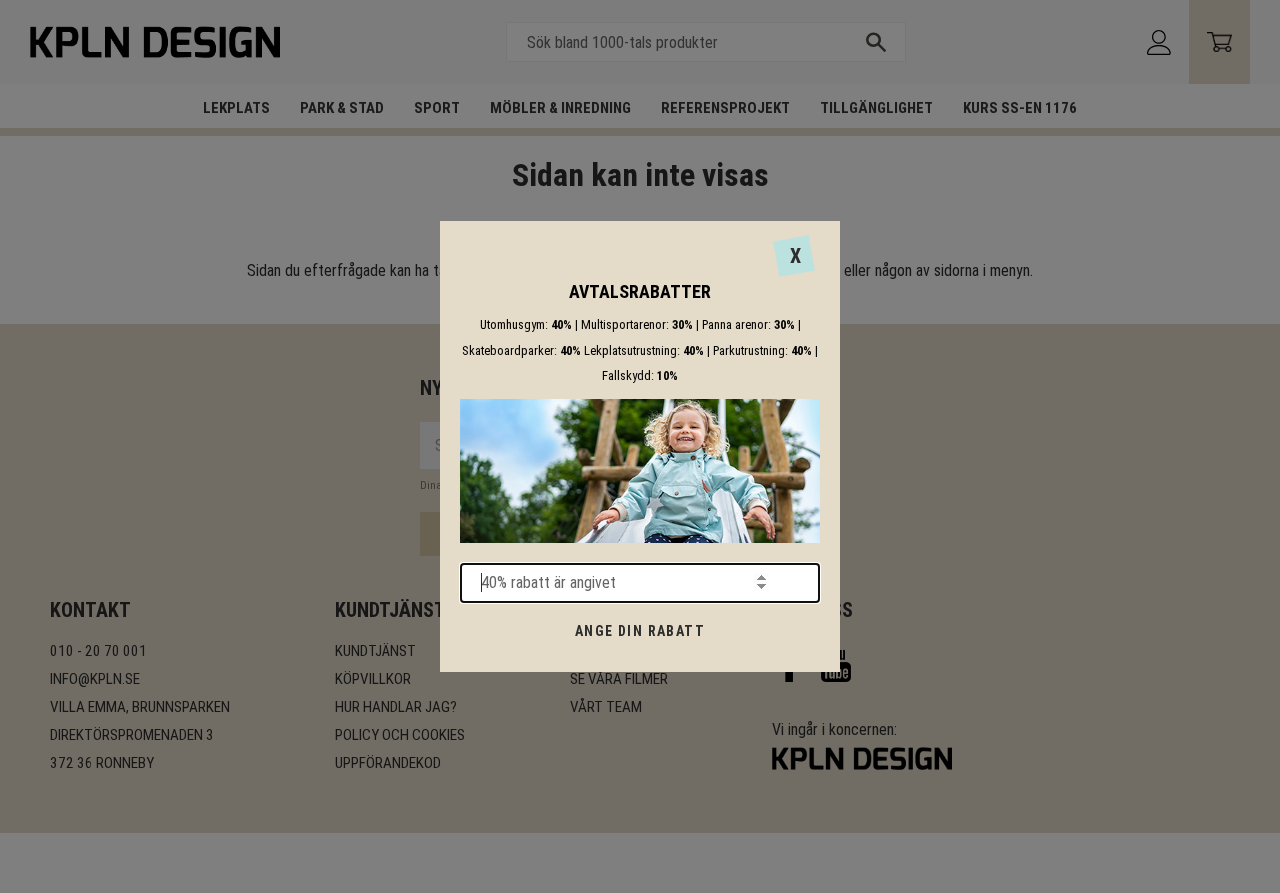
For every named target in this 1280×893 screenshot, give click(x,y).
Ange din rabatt (640, 631)
